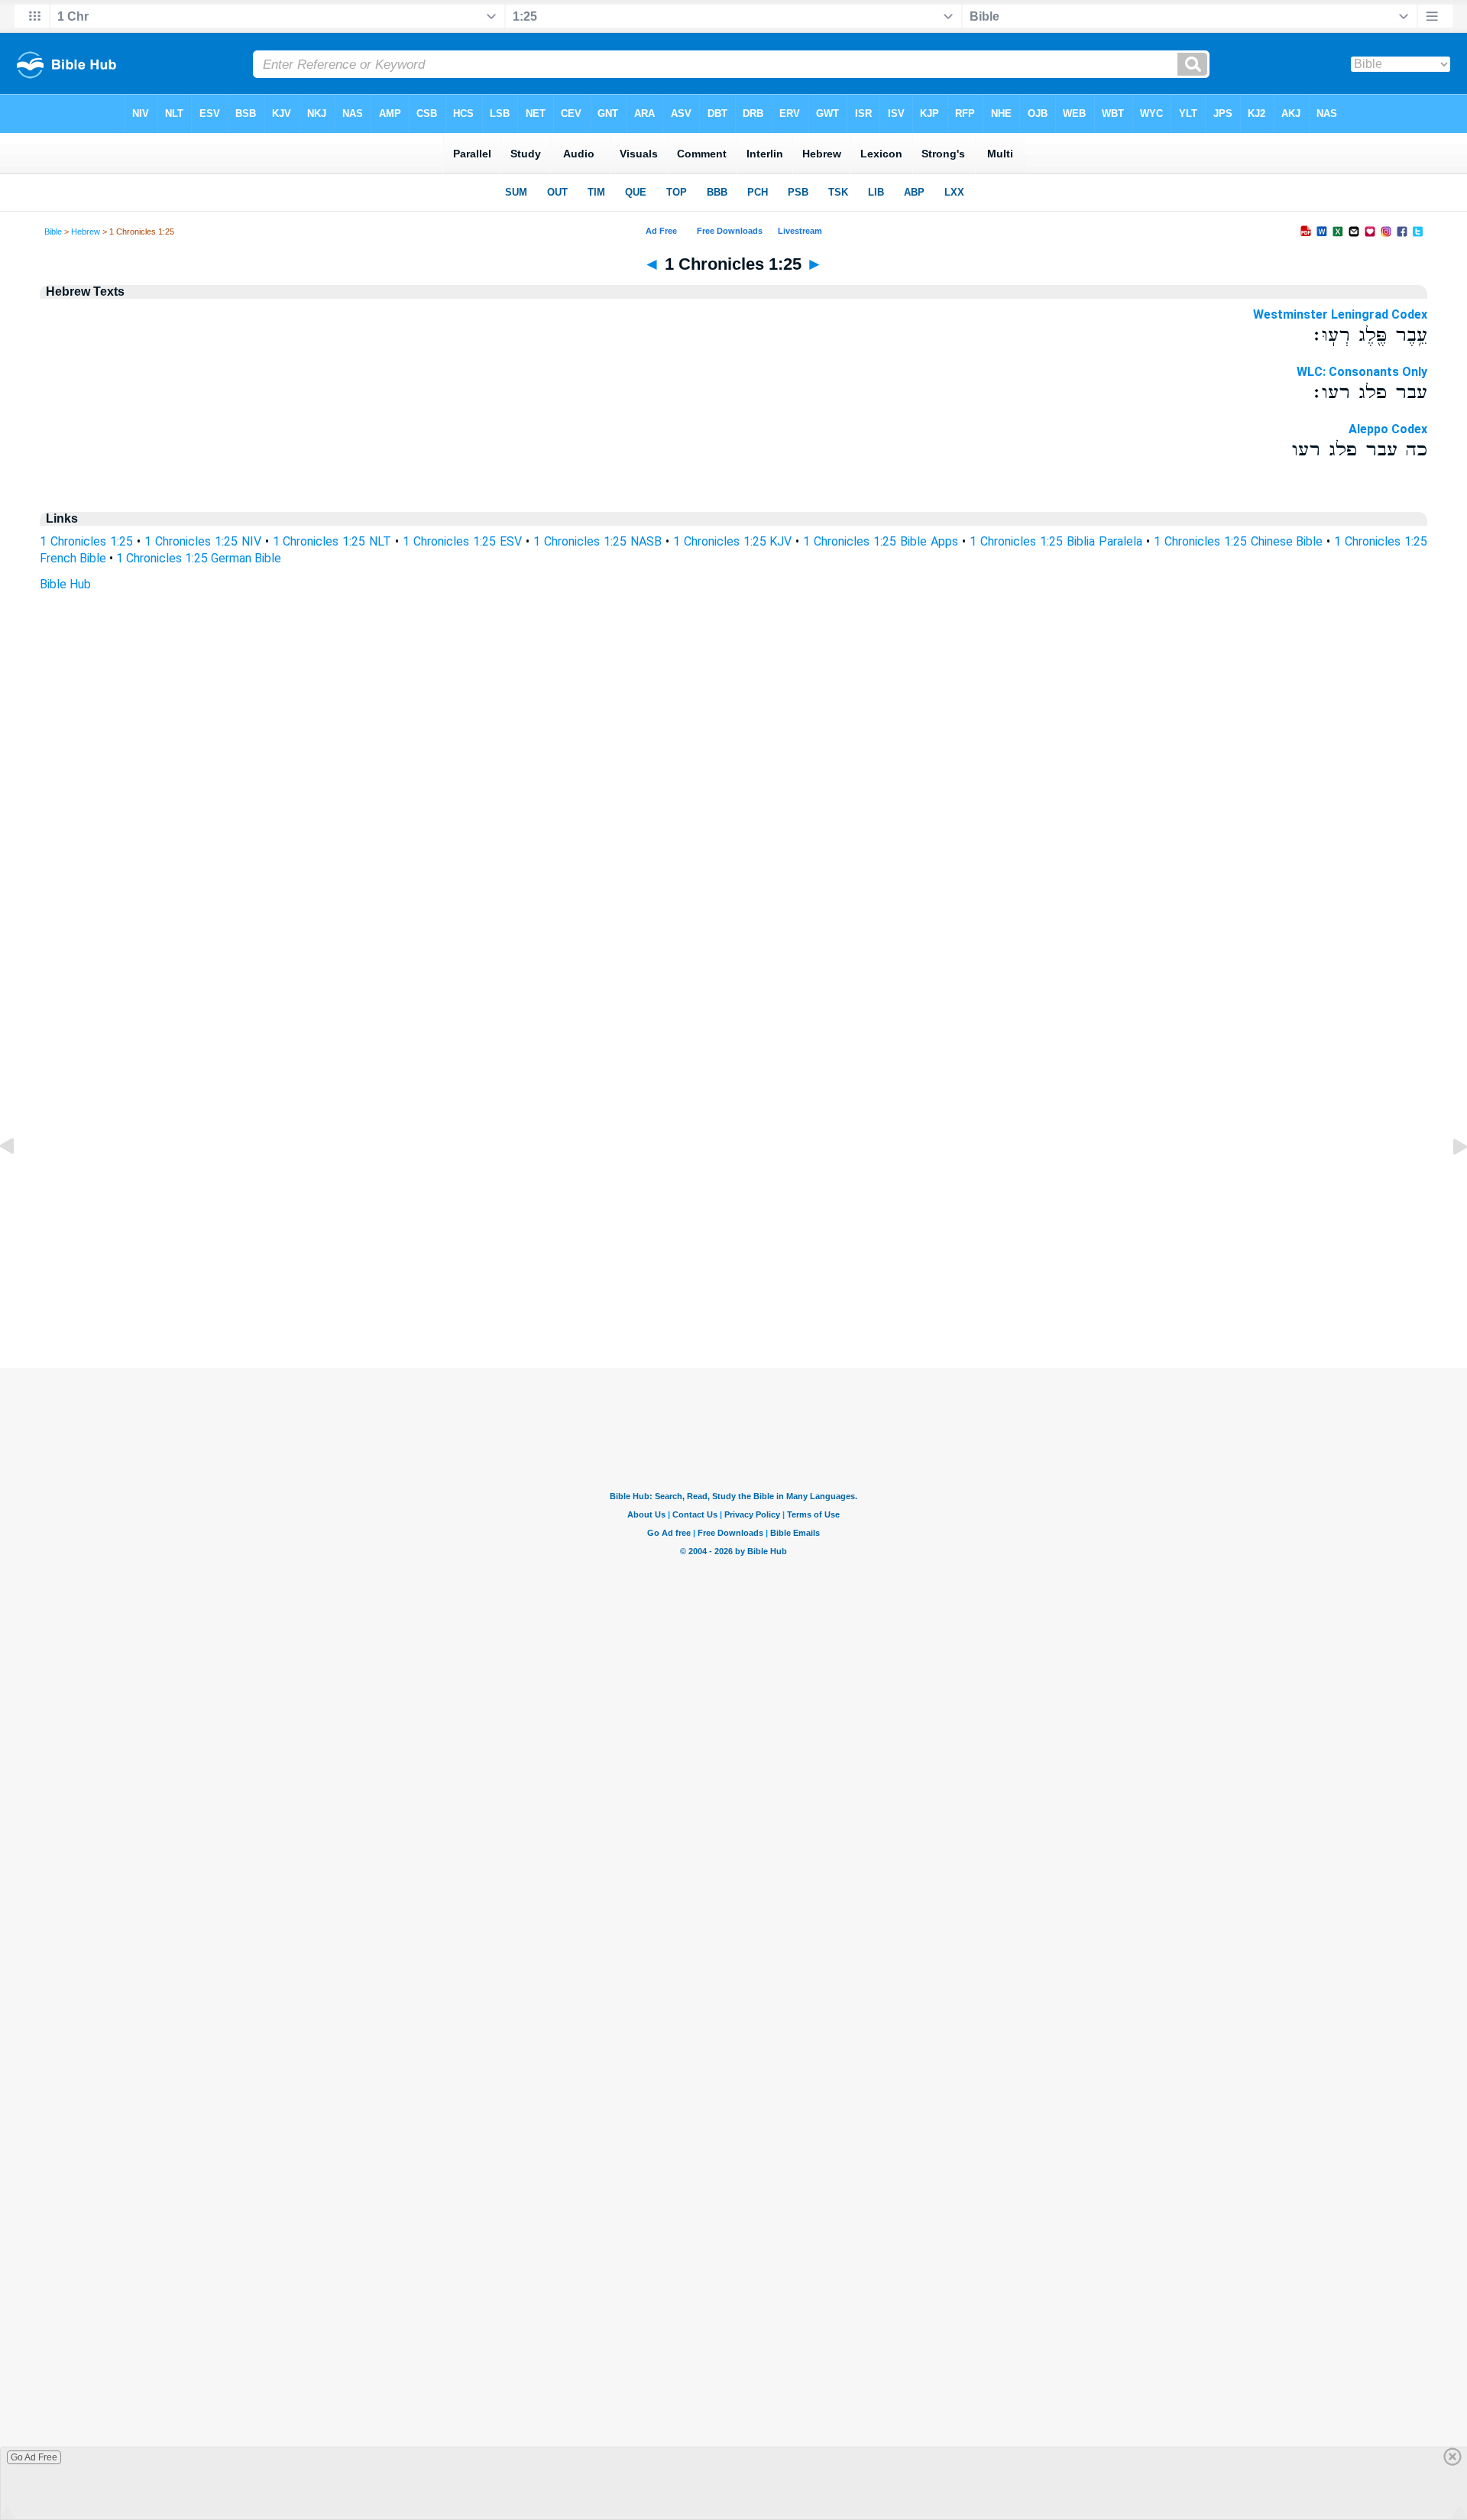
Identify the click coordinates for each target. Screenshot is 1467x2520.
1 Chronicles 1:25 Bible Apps (881, 541)
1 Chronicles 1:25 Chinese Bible (1239, 541)
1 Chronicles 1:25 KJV (733, 541)
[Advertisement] (733, 1275)
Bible (53, 232)
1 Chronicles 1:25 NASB (597, 541)
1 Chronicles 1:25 (86, 541)
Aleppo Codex (1388, 429)
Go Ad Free (34, 2457)
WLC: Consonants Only (1362, 372)
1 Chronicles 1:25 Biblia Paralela (1056, 541)
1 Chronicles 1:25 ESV (462, 541)
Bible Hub (65, 584)
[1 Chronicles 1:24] (19, 1181)
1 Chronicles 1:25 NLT (332, 541)
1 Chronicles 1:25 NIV (203, 541)
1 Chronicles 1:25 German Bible (199, 558)
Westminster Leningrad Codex (1340, 314)
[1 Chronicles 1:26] (1448, 1181)
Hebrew (86, 232)
